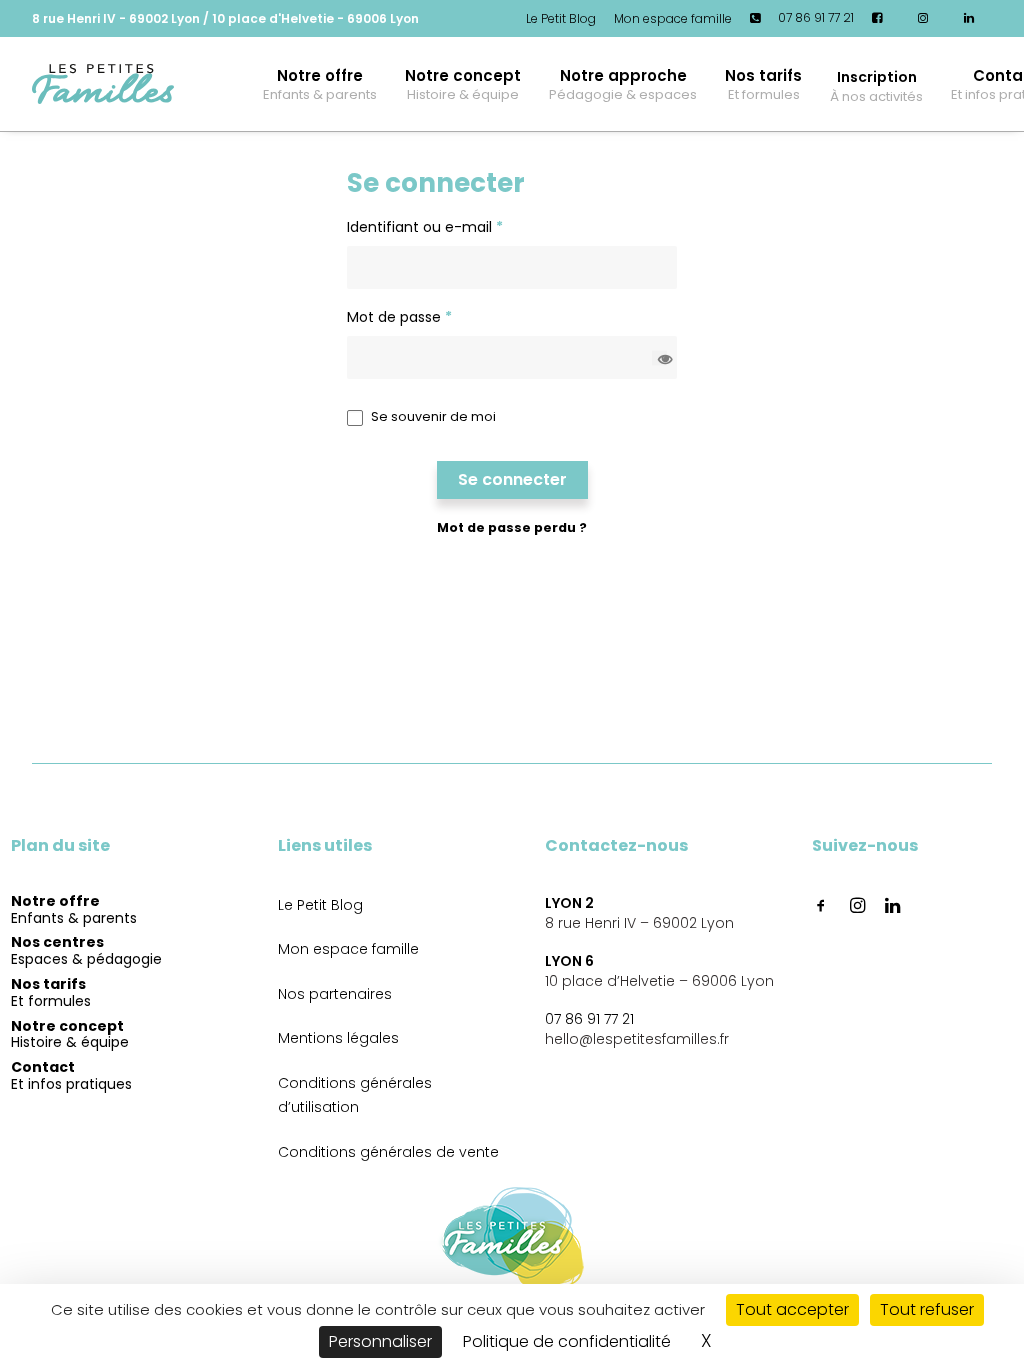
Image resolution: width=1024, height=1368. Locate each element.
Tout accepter (792, 1309)
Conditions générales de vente (388, 1152)
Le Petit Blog (561, 18)
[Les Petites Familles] (103, 84)
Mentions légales (338, 1038)
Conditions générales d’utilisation (355, 1095)
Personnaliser (380, 1341)
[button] (876, 84)
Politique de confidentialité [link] (567, 1341)
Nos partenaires (335, 994)
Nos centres (86, 951)
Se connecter (512, 479)
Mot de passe (399, 317)
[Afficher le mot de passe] (659, 357)
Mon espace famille (673, 18)
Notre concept (463, 84)
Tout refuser (927, 1309)
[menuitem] (564, 19)
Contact (71, 1076)
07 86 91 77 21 (589, 1019)
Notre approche (623, 84)
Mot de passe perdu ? (512, 527)
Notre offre (320, 84)
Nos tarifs (763, 84)
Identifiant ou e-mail (425, 227)
